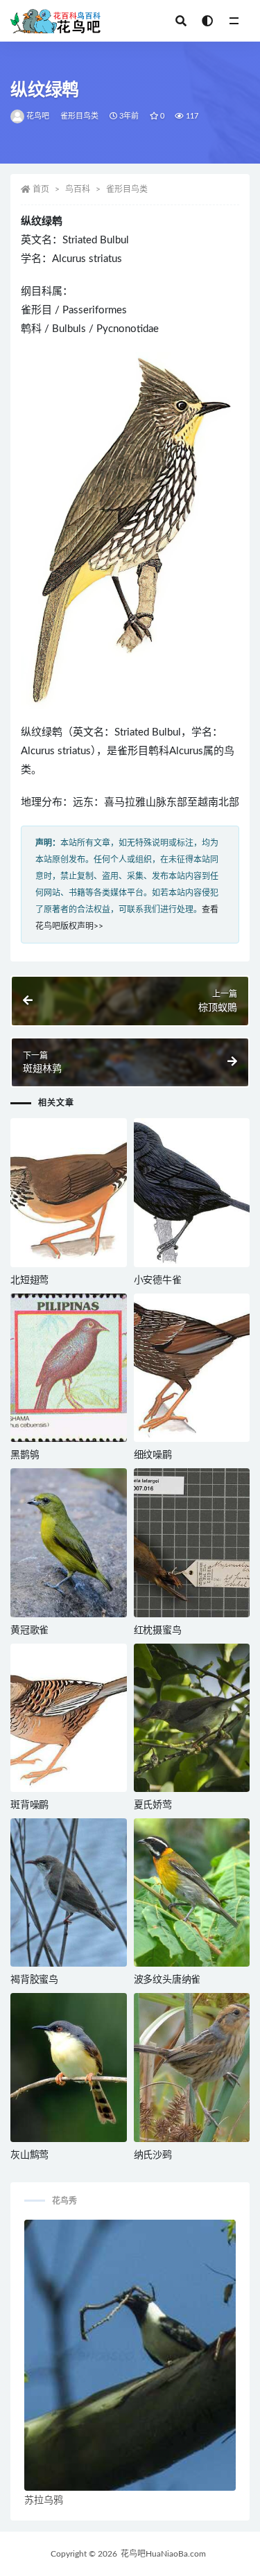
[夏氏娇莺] (192, 1718)
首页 (41, 189)
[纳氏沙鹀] (192, 2067)
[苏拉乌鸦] (130, 2355)
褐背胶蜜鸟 (34, 1980)
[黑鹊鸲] (69, 1368)
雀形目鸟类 (80, 116)
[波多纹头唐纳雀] (192, 1892)
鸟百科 (78, 189)
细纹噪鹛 (153, 1455)
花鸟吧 (38, 116)
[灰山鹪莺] (69, 2067)
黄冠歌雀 (29, 1630)
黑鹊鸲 (25, 1455)
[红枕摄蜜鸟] (192, 1542)
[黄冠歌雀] (69, 1542)
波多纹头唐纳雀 (167, 1980)
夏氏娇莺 (153, 1805)
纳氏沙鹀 (153, 2155)
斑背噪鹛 (29, 1805)
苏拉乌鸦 (44, 2500)
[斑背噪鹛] (69, 1718)
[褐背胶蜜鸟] (69, 1892)
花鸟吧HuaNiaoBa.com (163, 2554)
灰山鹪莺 (29, 2155)
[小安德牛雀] (192, 1192)
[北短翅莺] (69, 1192)
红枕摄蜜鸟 (158, 1630)
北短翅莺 (29, 1280)
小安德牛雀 (158, 1280)
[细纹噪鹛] (192, 1368)
